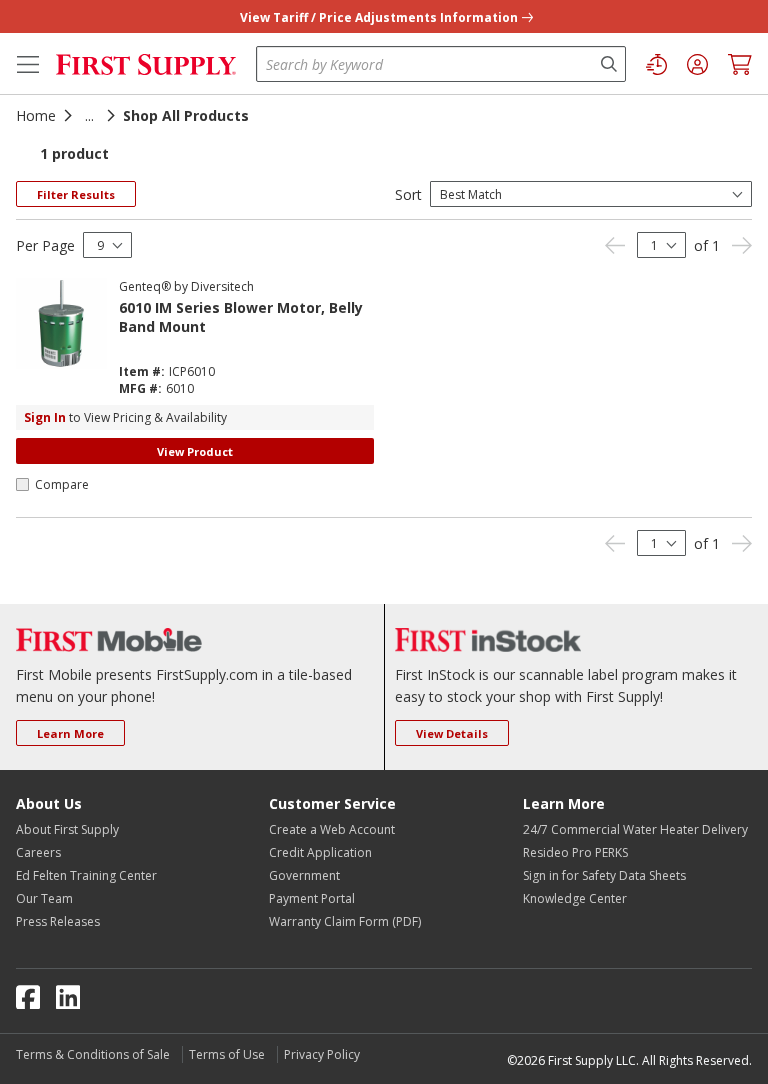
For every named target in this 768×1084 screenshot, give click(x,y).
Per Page (45, 245)
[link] (615, 245)
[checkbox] (22, 484)
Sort (408, 194)
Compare (62, 484)
